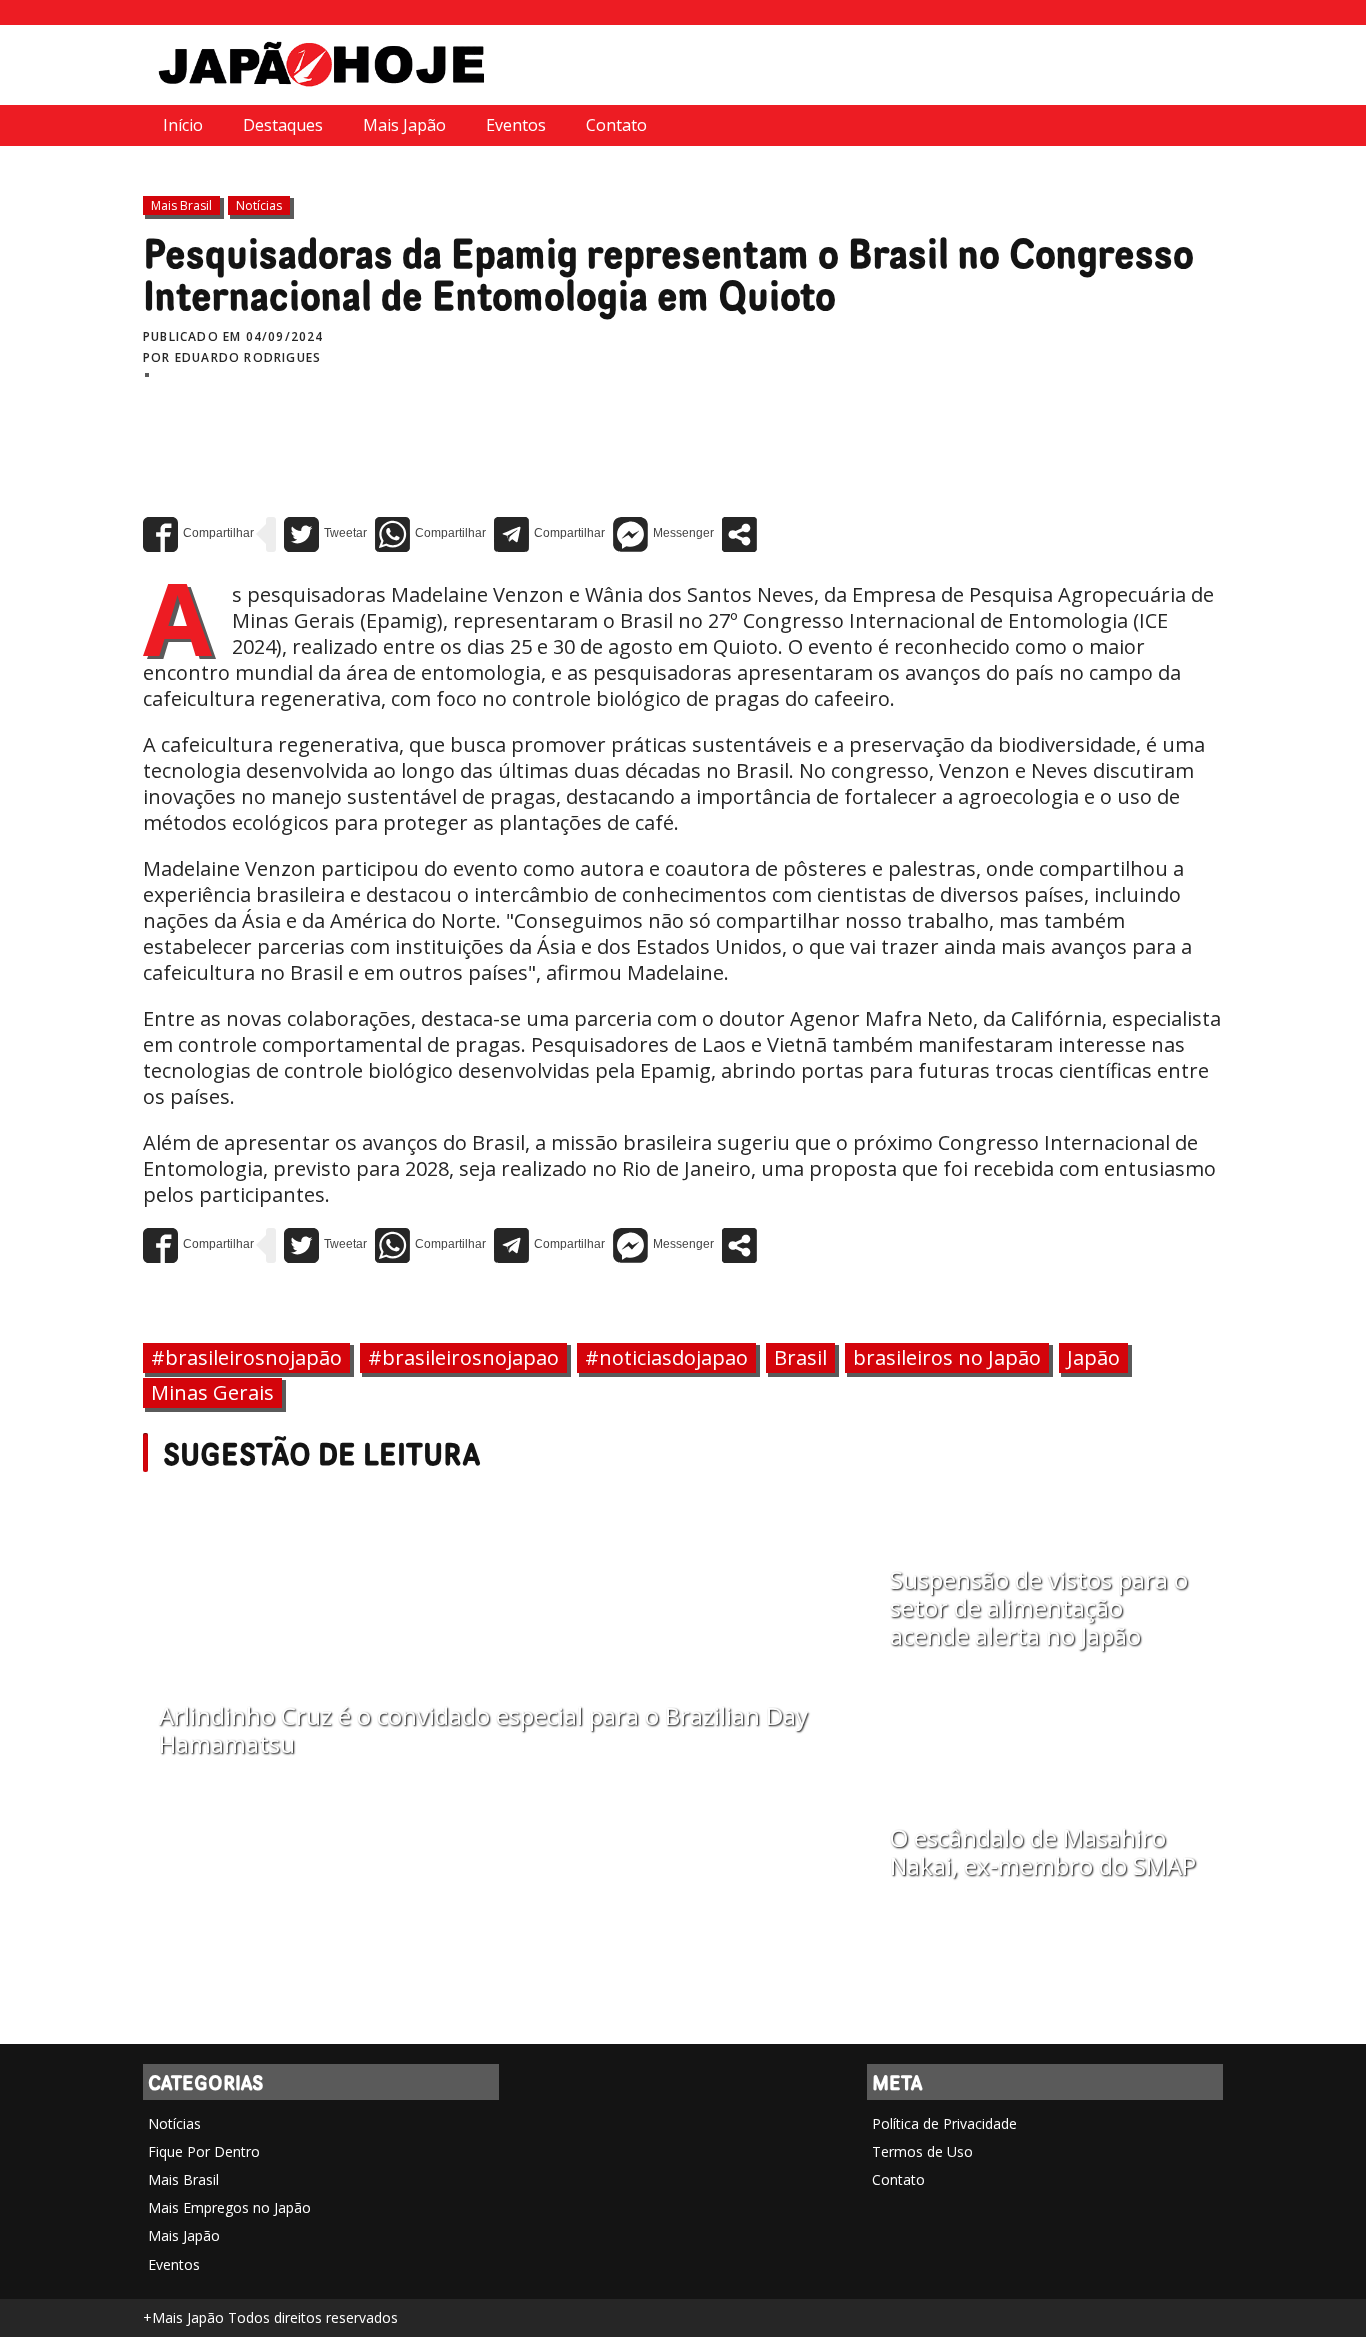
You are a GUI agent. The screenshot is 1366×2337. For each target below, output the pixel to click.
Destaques (283, 125)
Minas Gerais (212, 1392)
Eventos (516, 125)
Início (183, 125)
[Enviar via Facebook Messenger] (663, 534)
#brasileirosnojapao (463, 1357)
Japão (1093, 1357)
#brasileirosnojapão (246, 1357)
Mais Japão (404, 125)
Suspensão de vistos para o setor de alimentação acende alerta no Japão (1039, 1608)
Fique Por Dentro (204, 2151)
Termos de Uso (922, 2151)
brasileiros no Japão (947, 1357)
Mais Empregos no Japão (229, 2207)
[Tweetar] (325, 534)
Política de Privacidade (944, 2123)
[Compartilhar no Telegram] (549, 534)
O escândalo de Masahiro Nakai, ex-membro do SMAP (1043, 1852)
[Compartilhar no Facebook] (198, 534)
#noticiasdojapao (666, 1357)
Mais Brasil (181, 205)
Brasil (800, 1357)
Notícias (259, 205)
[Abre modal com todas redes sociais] (739, 534)
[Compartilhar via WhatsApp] (430, 534)
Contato (616, 125)
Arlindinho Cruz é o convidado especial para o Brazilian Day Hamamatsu (483, 1730)
